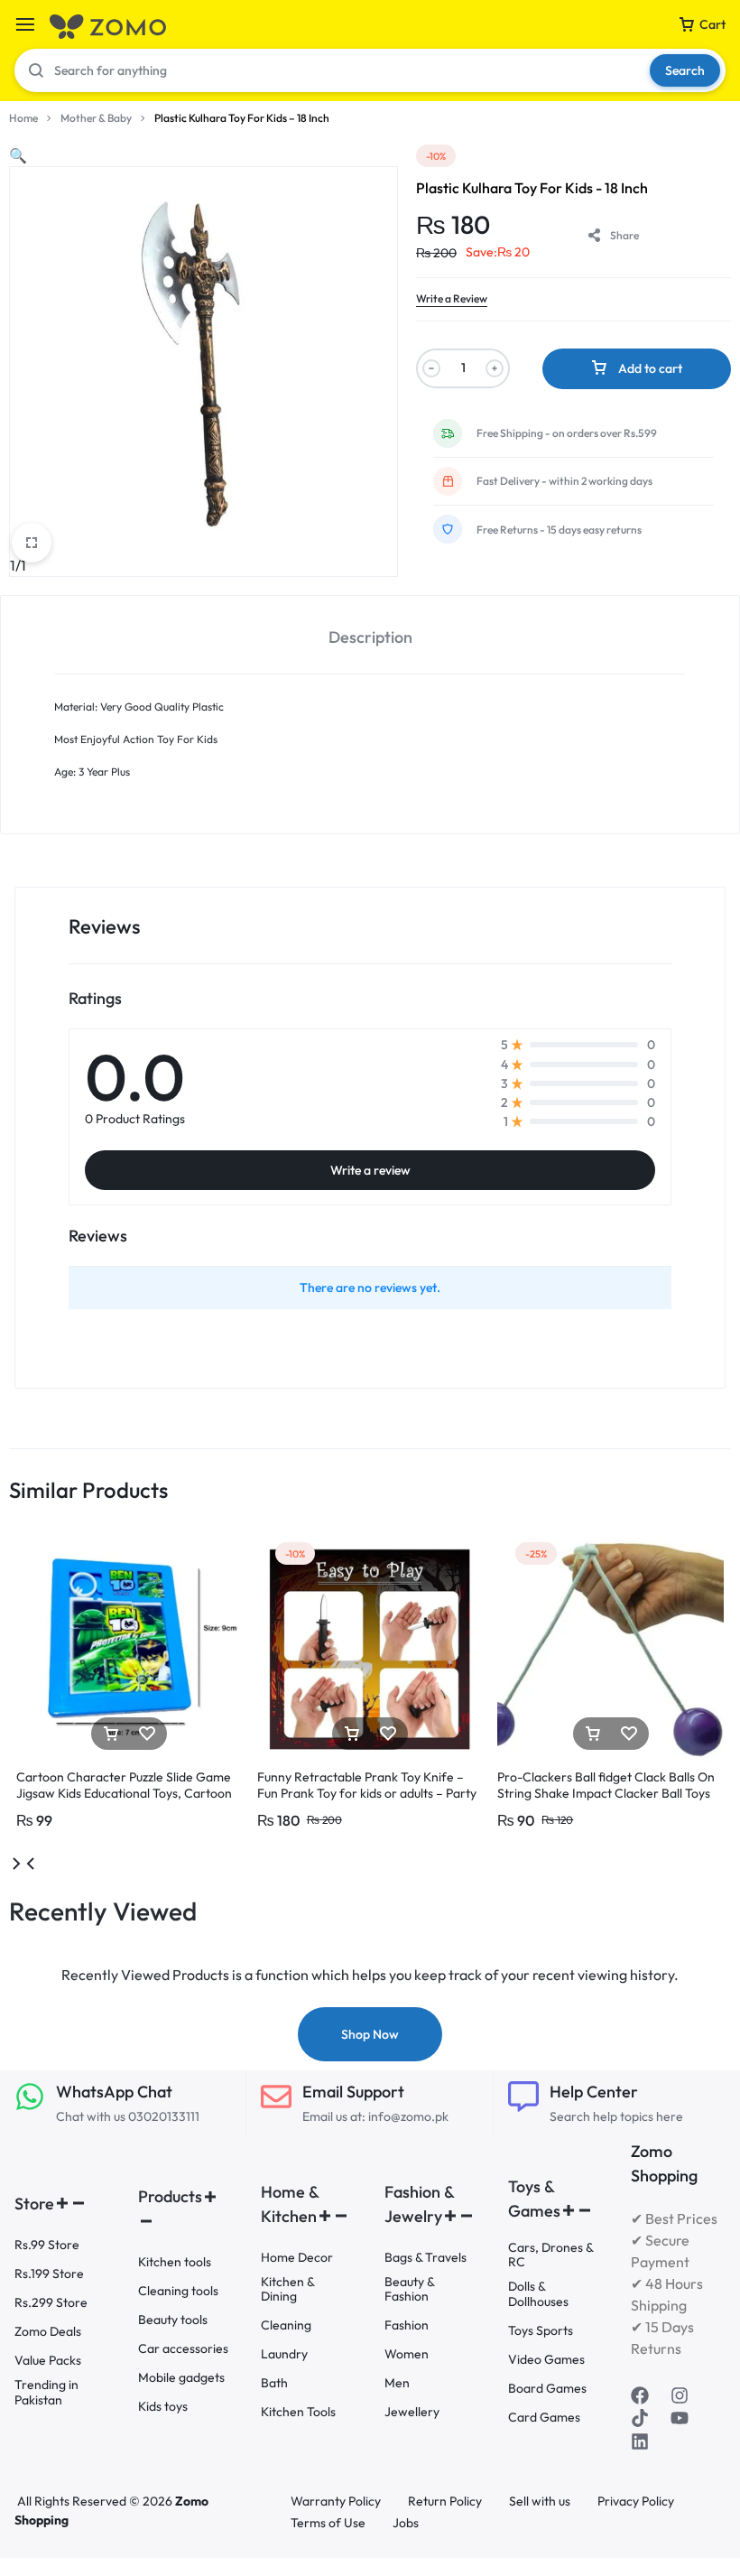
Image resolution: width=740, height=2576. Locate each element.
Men (397, 2383)
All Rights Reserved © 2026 (96, 2501)
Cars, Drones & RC (550, 2255)
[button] (18, 155)
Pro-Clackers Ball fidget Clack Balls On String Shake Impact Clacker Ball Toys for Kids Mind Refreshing (606, 1793)
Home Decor (297, 2258)
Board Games (547, 2389)
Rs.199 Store (49, 2274)
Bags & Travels (425, 2258)
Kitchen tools (175, 2262)
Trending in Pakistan (46, 2393)
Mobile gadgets (181, 2378)
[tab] (370, 635)
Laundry (284, 2354)
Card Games (544, 2418)
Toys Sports (541, 2331)
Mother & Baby (96, 118)
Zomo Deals (48, 2332)
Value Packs (48, 2361)
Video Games (546, 2360)
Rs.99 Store (47, 2245)
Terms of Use (328, 2523)
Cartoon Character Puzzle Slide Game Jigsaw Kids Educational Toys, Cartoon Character (124, 1793)
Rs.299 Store (51, 2303)
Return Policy (445, 2502)
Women (407, 2354)
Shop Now (370, 2034)
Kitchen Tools (298, 2412)
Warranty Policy (336, 2502)
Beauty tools (173, 2320)
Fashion (407, 2325)
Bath (274, 2383)
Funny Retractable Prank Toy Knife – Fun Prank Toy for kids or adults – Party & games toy (367, 1793)
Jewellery (412, 2412)
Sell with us (540, 2502)
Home (23, 118)
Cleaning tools (178, 2291)
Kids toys (163, 2407)
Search (685, 70)
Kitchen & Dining (287, 2290)
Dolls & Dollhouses (538, 2294)
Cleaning (286, 2325)
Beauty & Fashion (409, 2290)
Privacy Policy (636, 2502)
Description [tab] (370, 637)
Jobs (406, 2523)
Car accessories (183, 2349)
